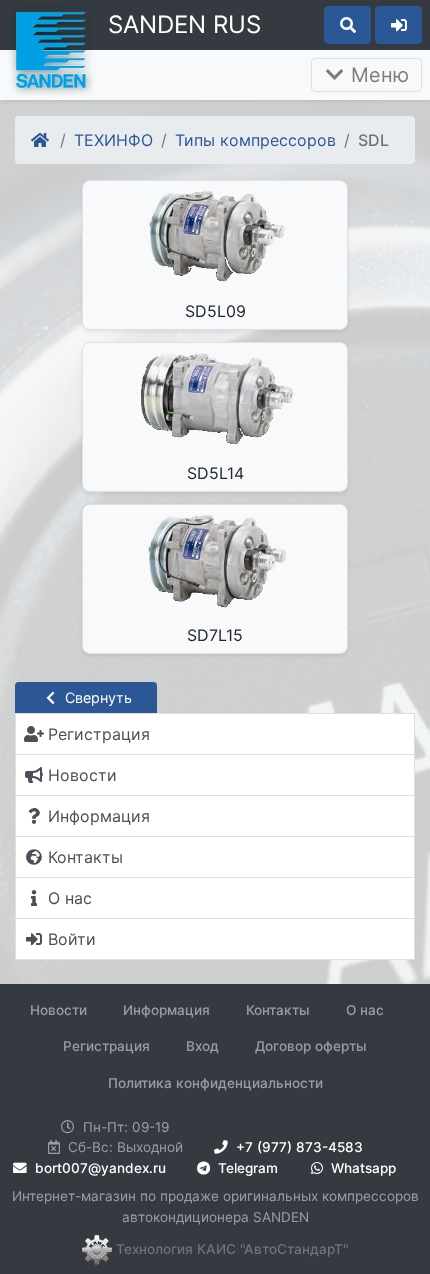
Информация (166, 1010)
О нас (365, 1010)
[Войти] (398, 25)
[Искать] (347, 25)
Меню (377, 75)
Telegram (246, 1168)
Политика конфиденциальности (215, 1083)
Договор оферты (311, 1046)
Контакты (278, 1010)
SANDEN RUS (184, 24)
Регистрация (106, 1046)
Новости (58, 1010)
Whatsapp (361, 1168)
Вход (202, 1046)
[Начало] (41, 140)
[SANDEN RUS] (50, 48)
